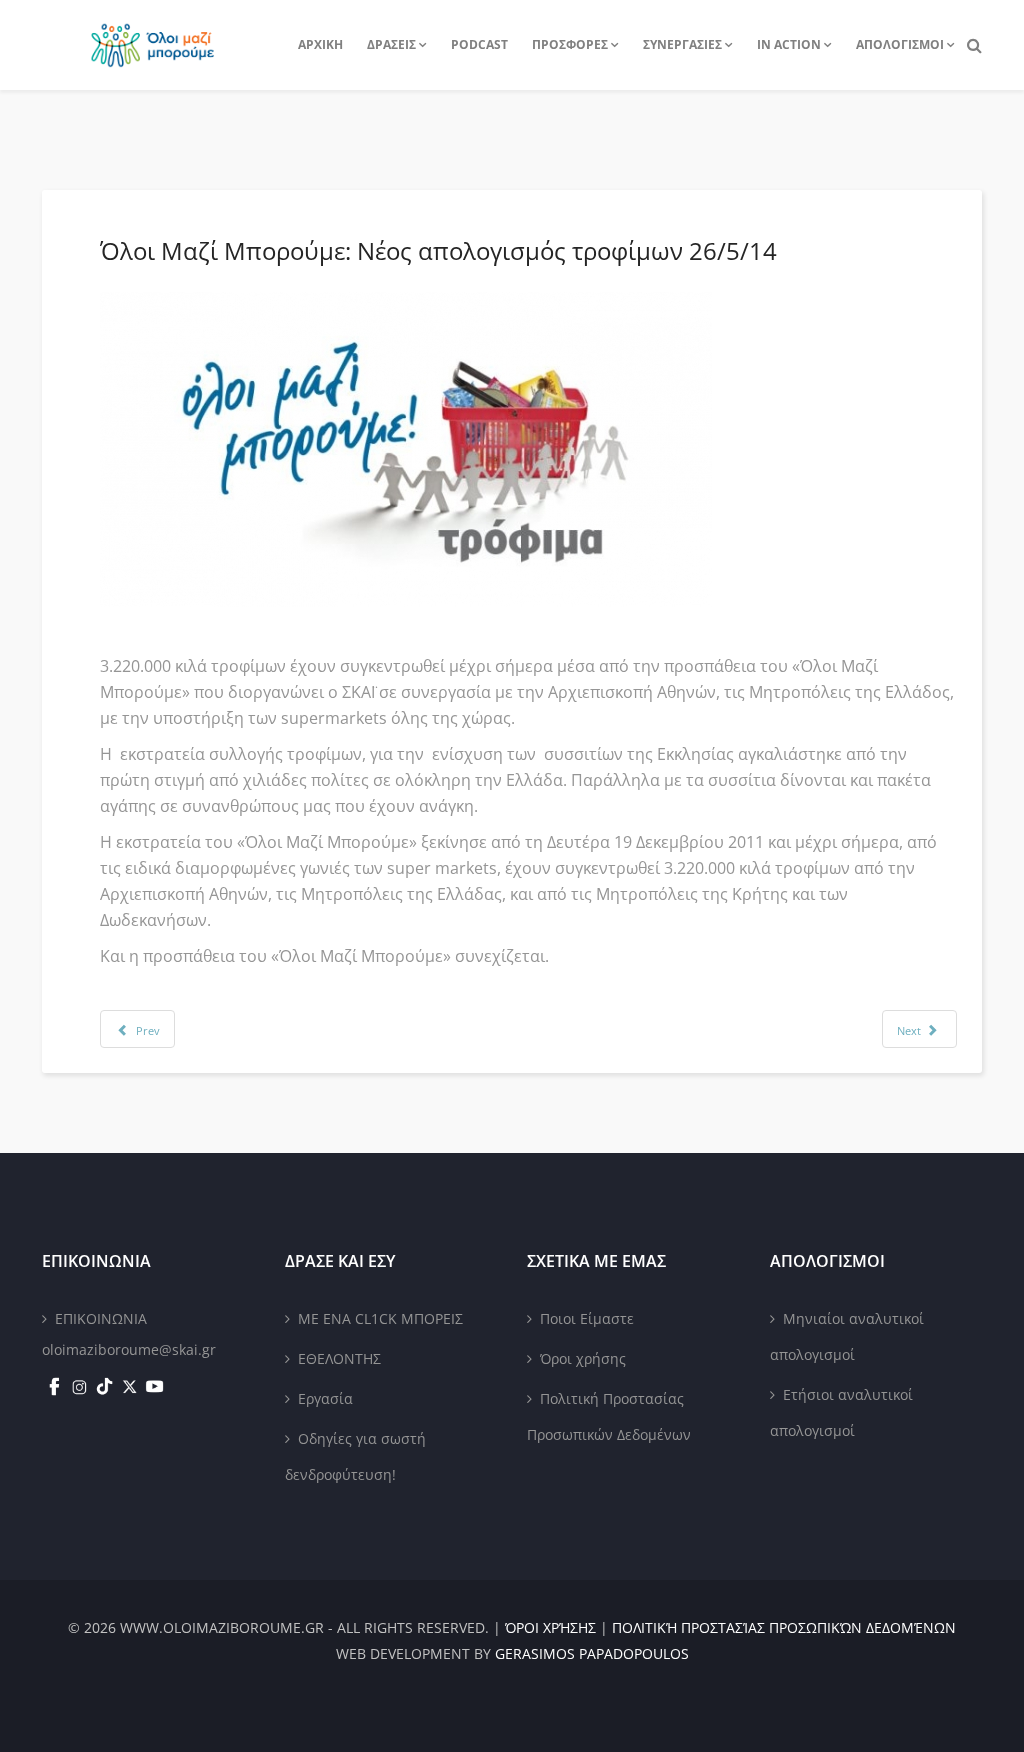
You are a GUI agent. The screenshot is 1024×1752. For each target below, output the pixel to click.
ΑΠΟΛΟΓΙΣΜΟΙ (900, 44)
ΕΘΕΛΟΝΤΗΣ (339, 1358)
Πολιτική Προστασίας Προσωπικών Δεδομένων (609, 1416)
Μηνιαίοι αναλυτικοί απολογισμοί (847, 1336)
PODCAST (479, 44)
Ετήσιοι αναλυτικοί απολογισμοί (841, 1412)
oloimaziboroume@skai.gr (129, 1349)
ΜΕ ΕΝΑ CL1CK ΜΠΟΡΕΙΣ (380, 1318)
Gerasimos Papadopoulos (592, 1653)
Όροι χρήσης (583, 1358)
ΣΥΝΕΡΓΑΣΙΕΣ (682, 44)
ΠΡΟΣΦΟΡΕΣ (570, 44)
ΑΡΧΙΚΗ (320, 44)
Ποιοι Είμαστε (587, 1318)
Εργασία (325, 1398)
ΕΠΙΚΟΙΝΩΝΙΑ (101, 1318)
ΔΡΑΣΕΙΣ (391, 44)
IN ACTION (789, 44)
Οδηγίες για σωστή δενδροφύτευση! (355, 1456)
